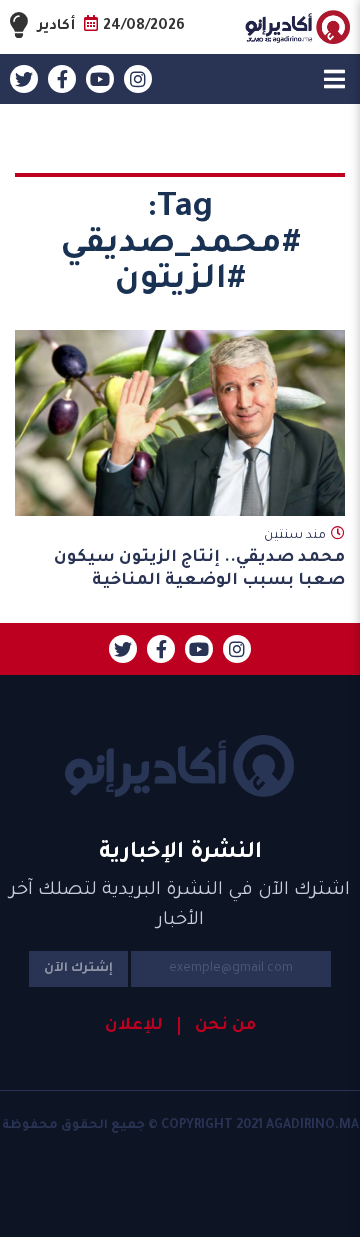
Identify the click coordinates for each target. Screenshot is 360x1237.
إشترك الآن (78, 969)
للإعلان (134, 1026)
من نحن (225, 1026)
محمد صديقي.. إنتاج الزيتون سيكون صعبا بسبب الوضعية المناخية (199, 569)
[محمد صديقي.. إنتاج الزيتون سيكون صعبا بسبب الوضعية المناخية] (180, 423)
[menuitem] (217, 1026)
